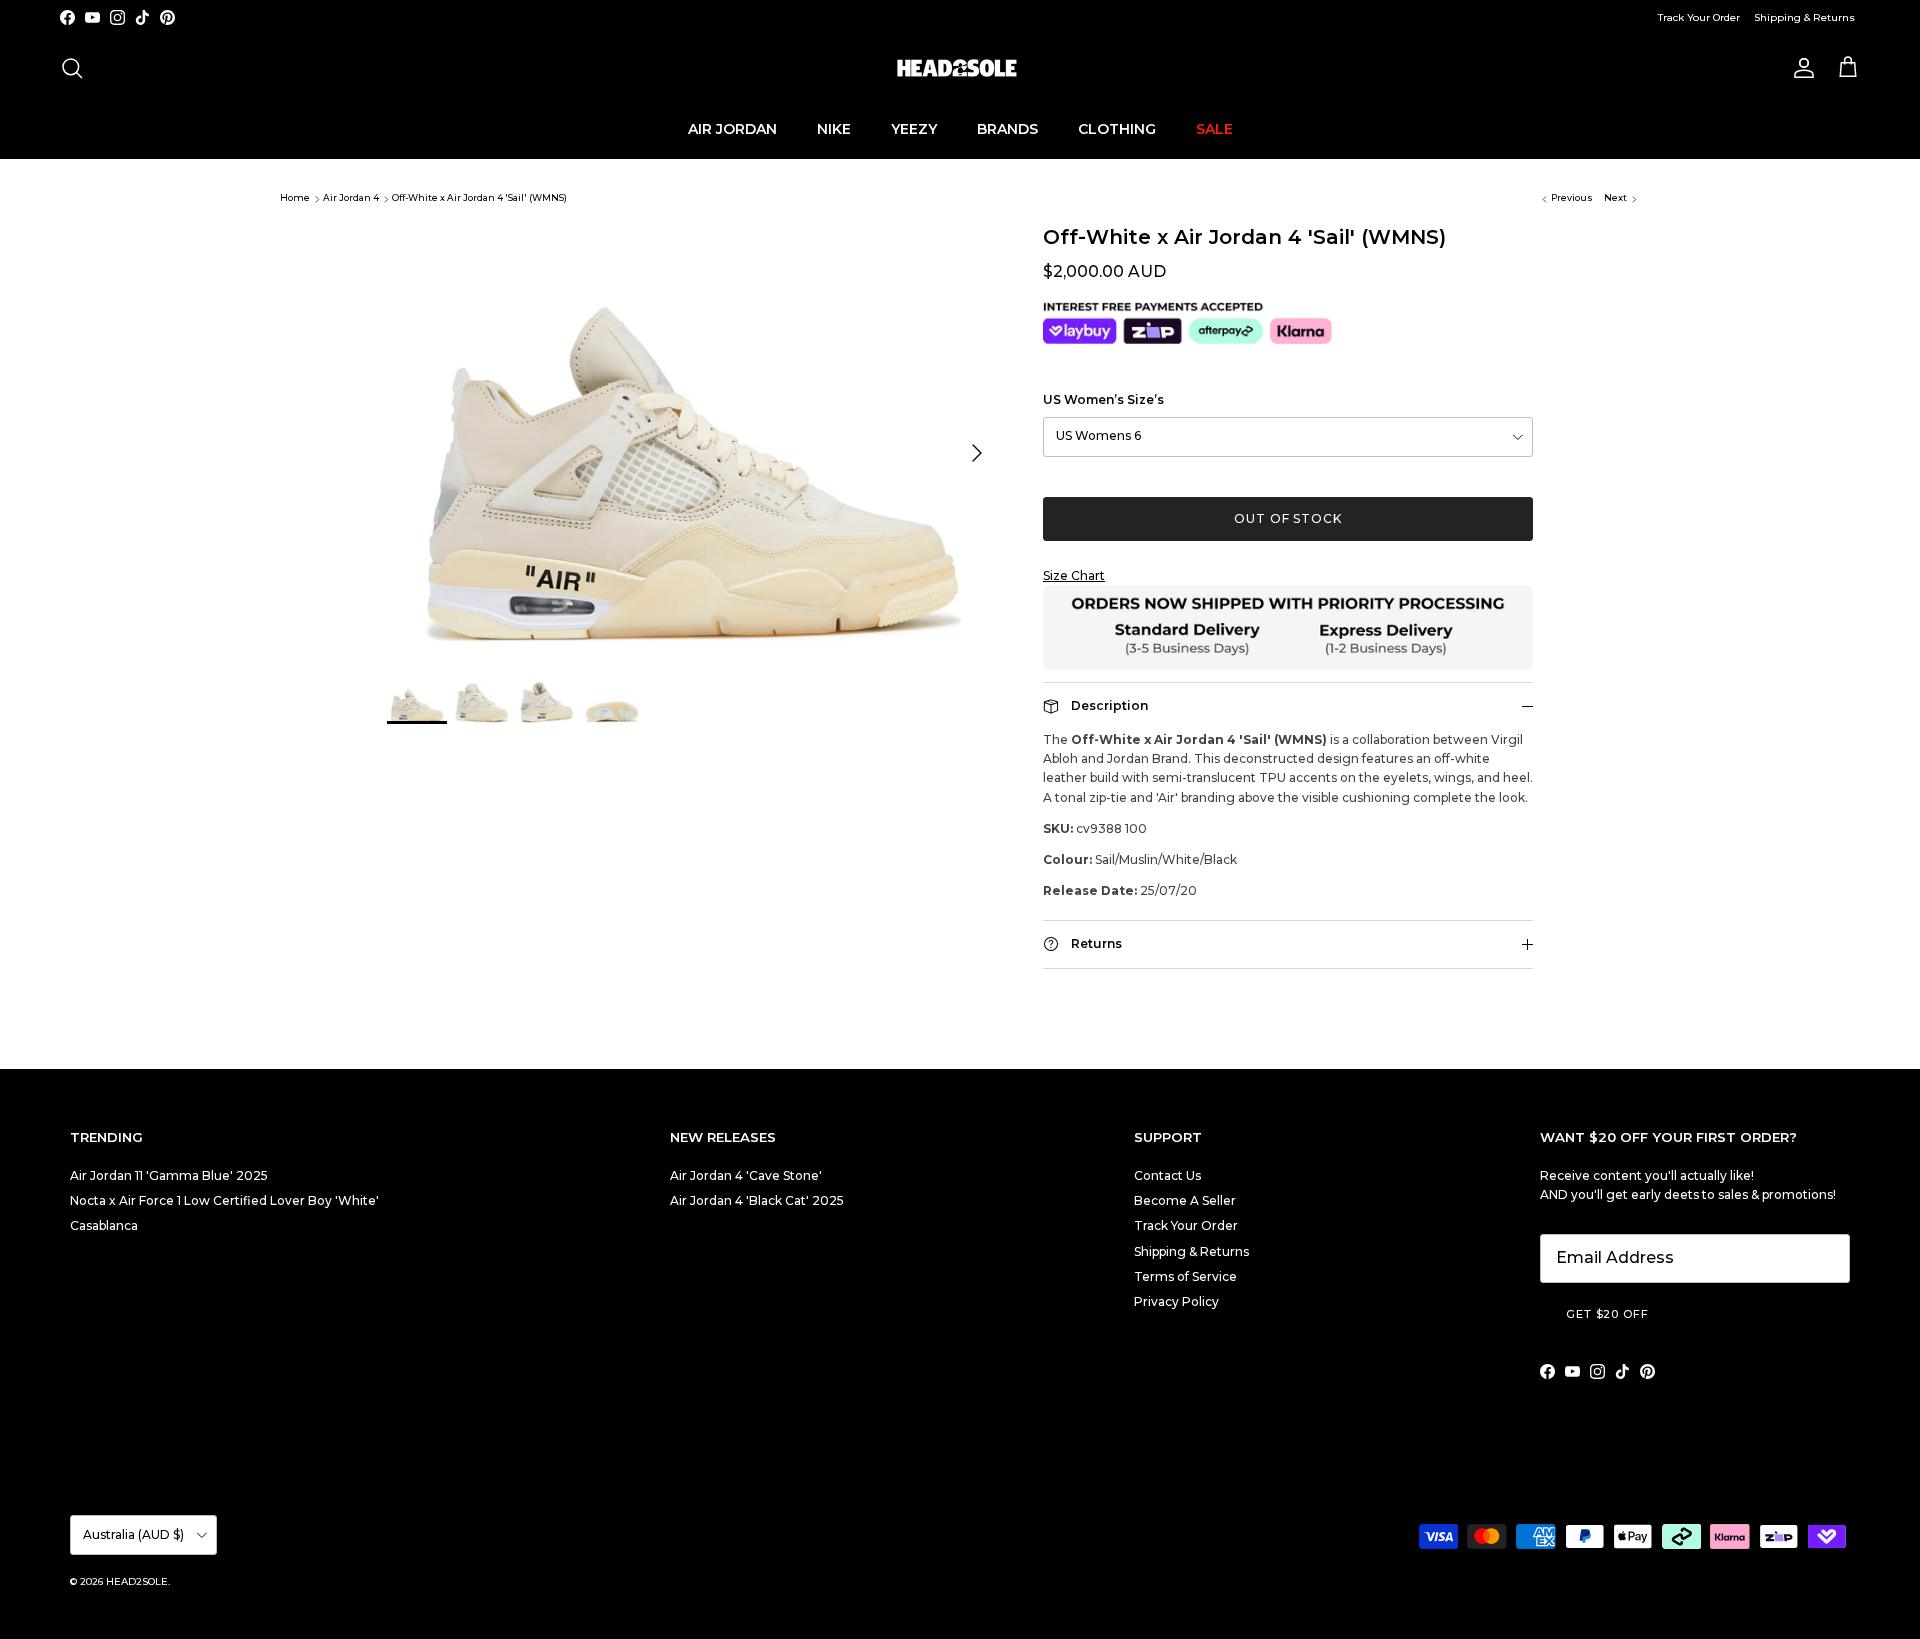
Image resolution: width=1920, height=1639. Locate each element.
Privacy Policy (1176, 1301)
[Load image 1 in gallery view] (693, 443)
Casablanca (104, 1225)
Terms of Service (1185, 1276)
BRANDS (1007, 128)
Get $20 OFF (1607, 1314)
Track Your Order (1699, 17)
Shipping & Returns (1804, 17)
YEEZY (914, 128)
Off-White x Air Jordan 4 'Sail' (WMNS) (479, 198)
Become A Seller (1185, 1200)
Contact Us (1167, 1175)
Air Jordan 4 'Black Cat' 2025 (757, 1200)
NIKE (834, 128)
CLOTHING (1117, 128)
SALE (1214, 128)
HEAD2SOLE (137, 1581)
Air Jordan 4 (351, 198)
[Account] (1800, 68)
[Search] (72, 68)
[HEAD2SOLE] (960, 68)
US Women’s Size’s (1103, 399)
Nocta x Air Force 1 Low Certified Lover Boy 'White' (224, 1200)
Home (295, 198)
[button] (1288, 575)
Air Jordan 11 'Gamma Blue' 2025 (169, 1175)
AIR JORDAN (732, 128)
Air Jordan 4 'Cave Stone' (746, 1175)
